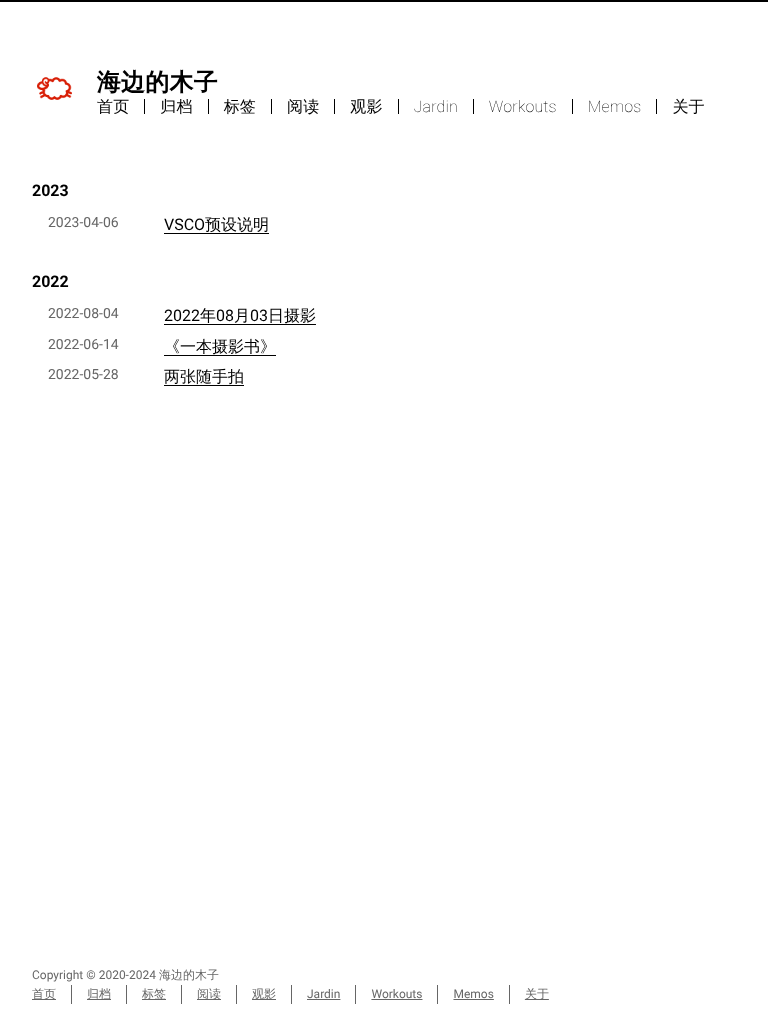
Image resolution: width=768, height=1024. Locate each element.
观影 (366, 106)
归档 (176, 106)
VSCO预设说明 (216, 224)
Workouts (523, 106)
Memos (615, 106)
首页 (113, 106)
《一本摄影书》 (220, 346)
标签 (240, 106)
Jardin (436, 106)
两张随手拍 (204, 376)
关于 (688, 106)
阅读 (303, 106)
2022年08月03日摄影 (240, 315)
